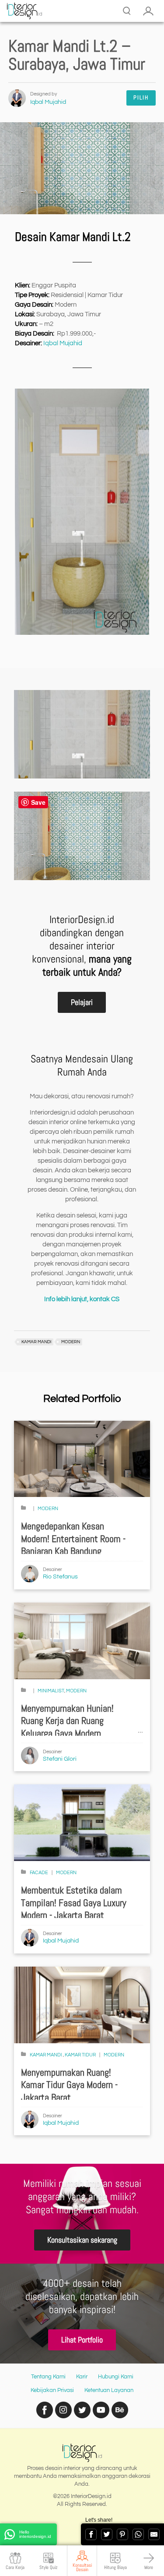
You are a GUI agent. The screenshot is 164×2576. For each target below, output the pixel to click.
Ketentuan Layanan (109, 2390)
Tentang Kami (48, 2377)
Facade (39, 1873)
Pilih (141, 97)
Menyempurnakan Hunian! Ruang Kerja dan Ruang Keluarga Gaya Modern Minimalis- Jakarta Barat (67, 1727)
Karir (82, 2377)
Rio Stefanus (60, 1577)
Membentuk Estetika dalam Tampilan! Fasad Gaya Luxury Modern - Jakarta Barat (74, 1903)
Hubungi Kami (116, 2377)
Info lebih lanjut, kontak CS (82, 1299)
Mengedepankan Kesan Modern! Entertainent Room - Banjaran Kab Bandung (73, 1539)
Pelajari (82, 1002)
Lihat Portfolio (82, 2340)
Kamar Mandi (46, 2055)
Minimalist (51, 1691)
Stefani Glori (60, 1759)
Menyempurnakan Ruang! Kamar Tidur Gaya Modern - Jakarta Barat (69, 2085)
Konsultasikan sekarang (82, 2240)
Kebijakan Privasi (52, 2390)
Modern (48, 1509)
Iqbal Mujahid (48, 102)
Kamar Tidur (80, 2055)
